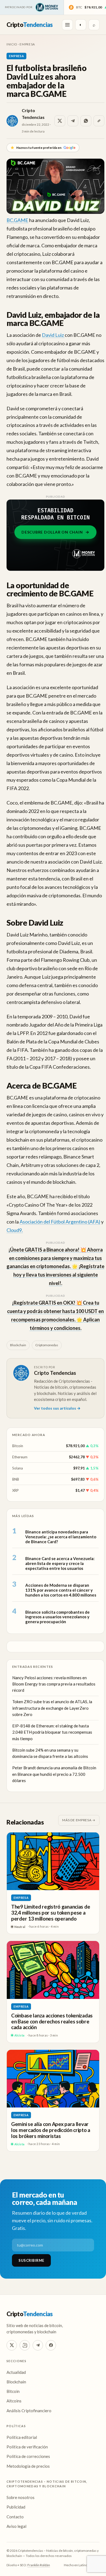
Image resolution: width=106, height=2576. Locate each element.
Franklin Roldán (39, 2565)
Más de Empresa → (79, 1820)
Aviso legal (16, 2526)
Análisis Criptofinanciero (29, 2411)
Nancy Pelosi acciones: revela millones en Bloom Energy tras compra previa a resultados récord (54, 1684)
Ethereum (20, 1457)
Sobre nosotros (21, 2497)
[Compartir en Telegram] (73, 121)
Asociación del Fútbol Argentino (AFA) (60, 1222)
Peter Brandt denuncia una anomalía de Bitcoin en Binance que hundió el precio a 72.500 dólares (54, 1774)
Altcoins (14, 2401)
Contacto (15, 2517)
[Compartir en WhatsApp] (86, 121)
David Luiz (53, 335)
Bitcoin (18, 1446)
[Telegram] (38, 2345)
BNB (16, 1479)
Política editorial (22, 2437)
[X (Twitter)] (12, 2345)
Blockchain (18, 1345)
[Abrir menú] (67, 25)
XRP (15, 1490)
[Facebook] (51, 2345)
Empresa (27, 44)
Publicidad (16, 2507)
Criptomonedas (47, 1345)
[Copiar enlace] (99, 121)
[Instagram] (25, 2345)
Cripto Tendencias (55, 1373)
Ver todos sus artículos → (57, 1408)
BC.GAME (17, 220)
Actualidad (16, 2372)
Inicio (12, 44)
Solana (18, 1468)
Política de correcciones (28, 2456)
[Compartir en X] (60, 121)
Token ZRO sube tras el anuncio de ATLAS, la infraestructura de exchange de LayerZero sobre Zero (52, 1708)
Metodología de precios (28, 2466)
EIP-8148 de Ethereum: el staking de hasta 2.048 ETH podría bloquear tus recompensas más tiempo (52, 1732)
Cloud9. (15, 1230)
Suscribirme (31, 2260)
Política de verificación (27, 2447)
